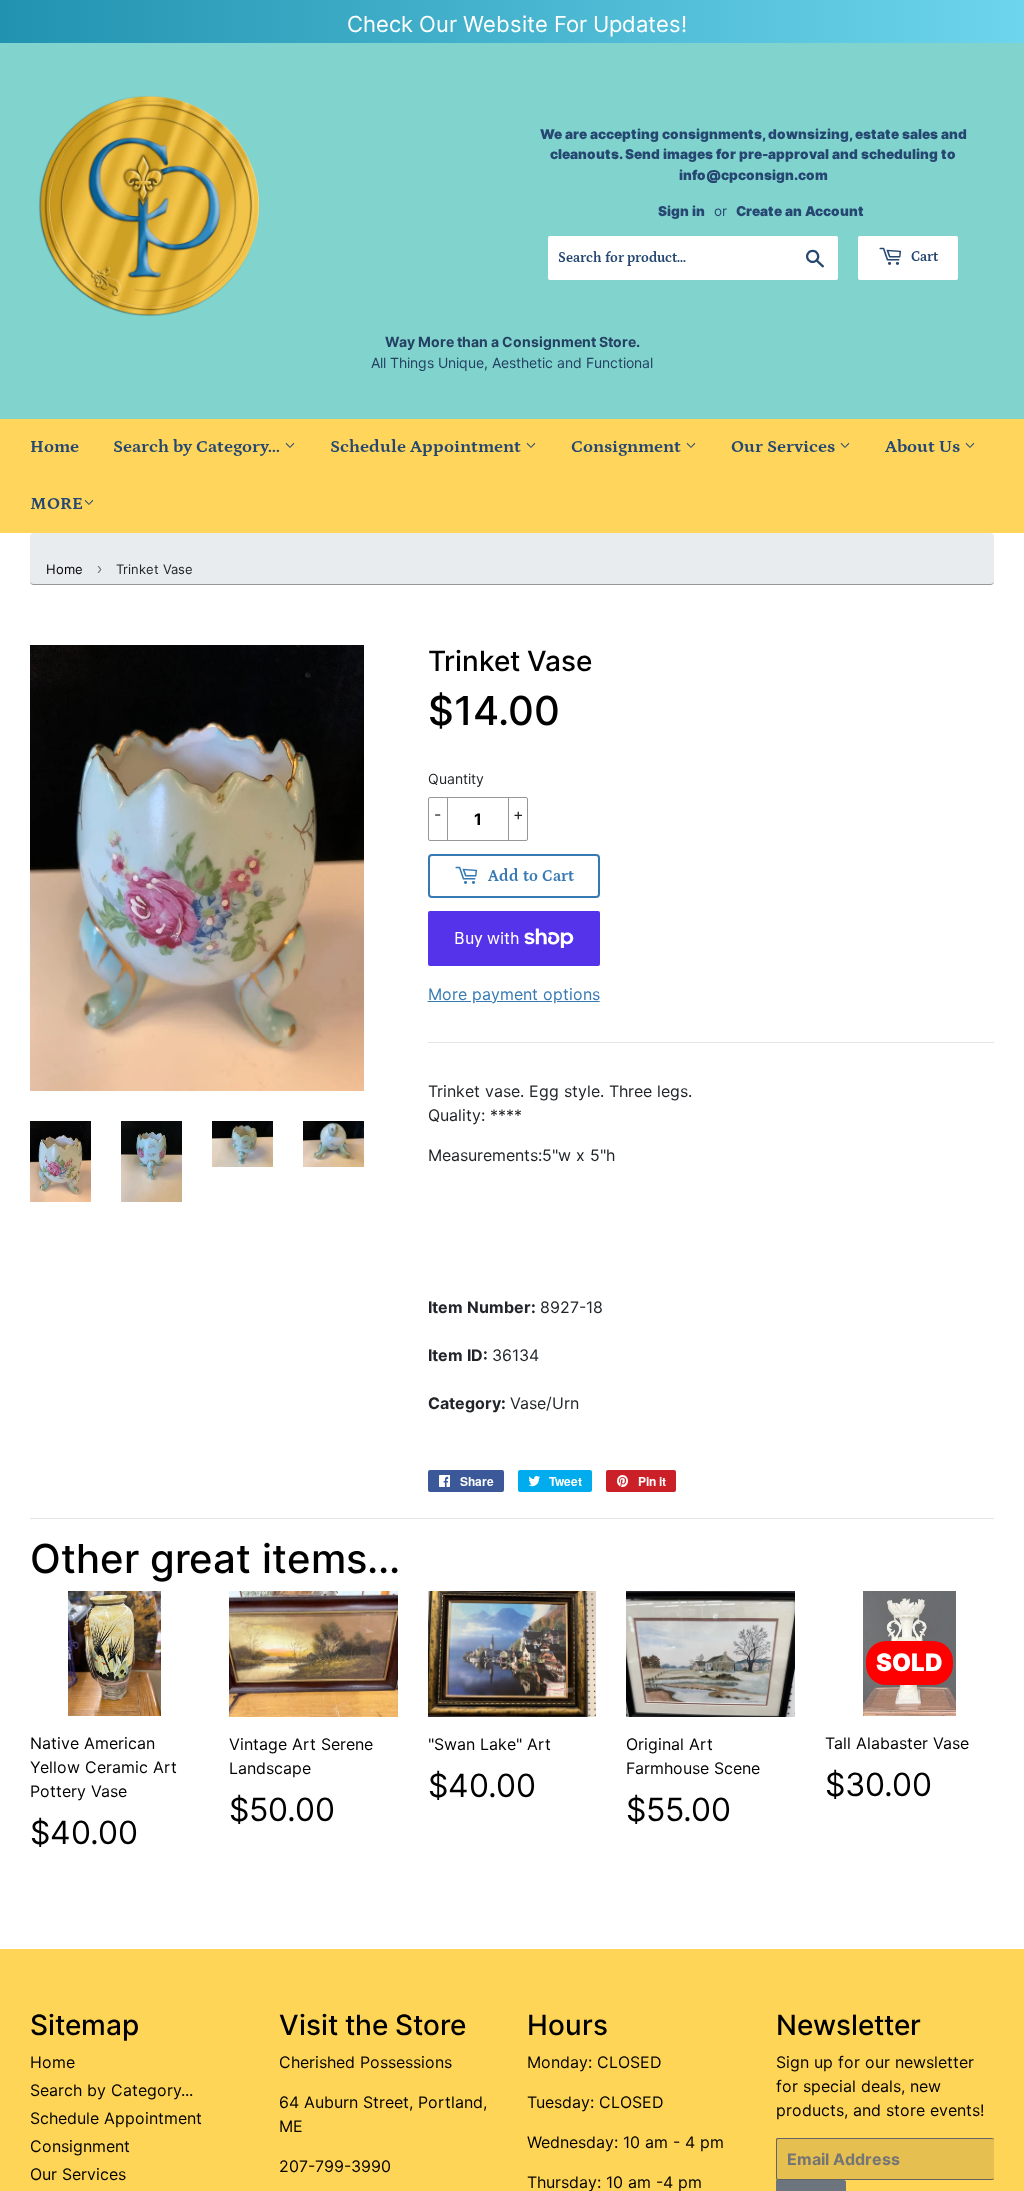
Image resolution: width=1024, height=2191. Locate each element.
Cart (923, 257)
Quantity (456, 778)
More (56, 504)
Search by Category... (198, 447)
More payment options (514, 994)
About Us (924, 447)
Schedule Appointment (427, 447)
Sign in (681, 211)
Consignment (628, 447)
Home (54, 447)
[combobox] (692, 258)
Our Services (785, 447)
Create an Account (800, 211)
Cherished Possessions (365, 2062)
